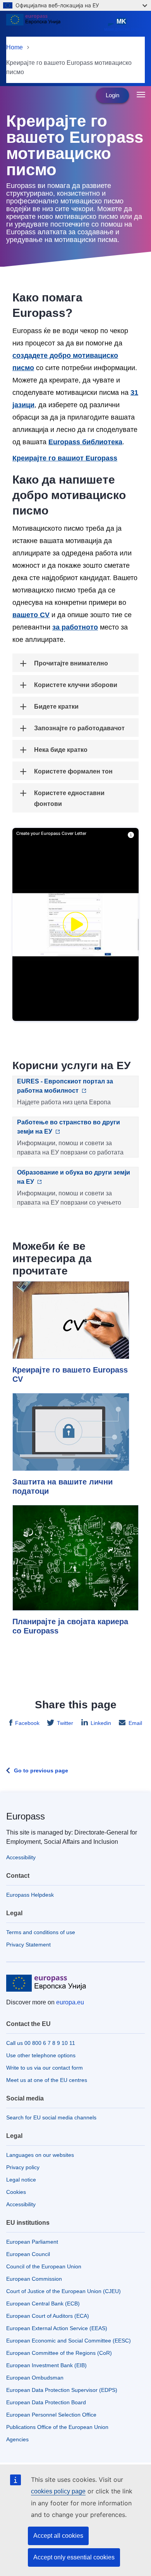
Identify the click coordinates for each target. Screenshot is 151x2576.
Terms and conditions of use (41, 1932)
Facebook (27, 1723)
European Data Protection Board (46, 2402)
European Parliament (32, 2242)
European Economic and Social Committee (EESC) (69, 2341)
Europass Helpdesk (30, 1895)
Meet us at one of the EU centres (47, 2080)
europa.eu (70, 2002)
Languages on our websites (40, 2155)
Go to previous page (41, 1770)
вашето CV (31, 615)
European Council (28, 2254)
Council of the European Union (44, 2266)
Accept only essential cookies (74, 2557)
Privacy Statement (28, 1945)
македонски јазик (123, 25)
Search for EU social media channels (51, 2117)
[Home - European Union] (54, 25)
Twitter (65, 1723)
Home (15, 47)
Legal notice (21, 2180)
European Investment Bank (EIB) (46, 2365)
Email (135, 1723)
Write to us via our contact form (45, 2068)
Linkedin (101, 1723)
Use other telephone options (41, 2055)
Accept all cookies (58, 2536)
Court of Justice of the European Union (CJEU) (63, 2291)
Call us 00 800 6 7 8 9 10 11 (41, 2043)
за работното (75, 627)
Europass (26, 1816)
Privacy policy (23, 2167)
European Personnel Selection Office (51, 2415)
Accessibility (21, 1857)
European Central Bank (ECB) (43, 2304)
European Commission (34, 2279)
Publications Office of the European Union (57, 2427)
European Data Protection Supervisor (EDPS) (62, 2390)
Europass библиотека (85, 442)
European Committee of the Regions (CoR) (59, 2353)
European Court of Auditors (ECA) (48, 2316)
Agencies (17, 2439)
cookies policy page (58, 2491)
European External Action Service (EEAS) (57, 2328)
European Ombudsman (35, 2378)
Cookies (16, 2192)
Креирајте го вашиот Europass (65, 458)
